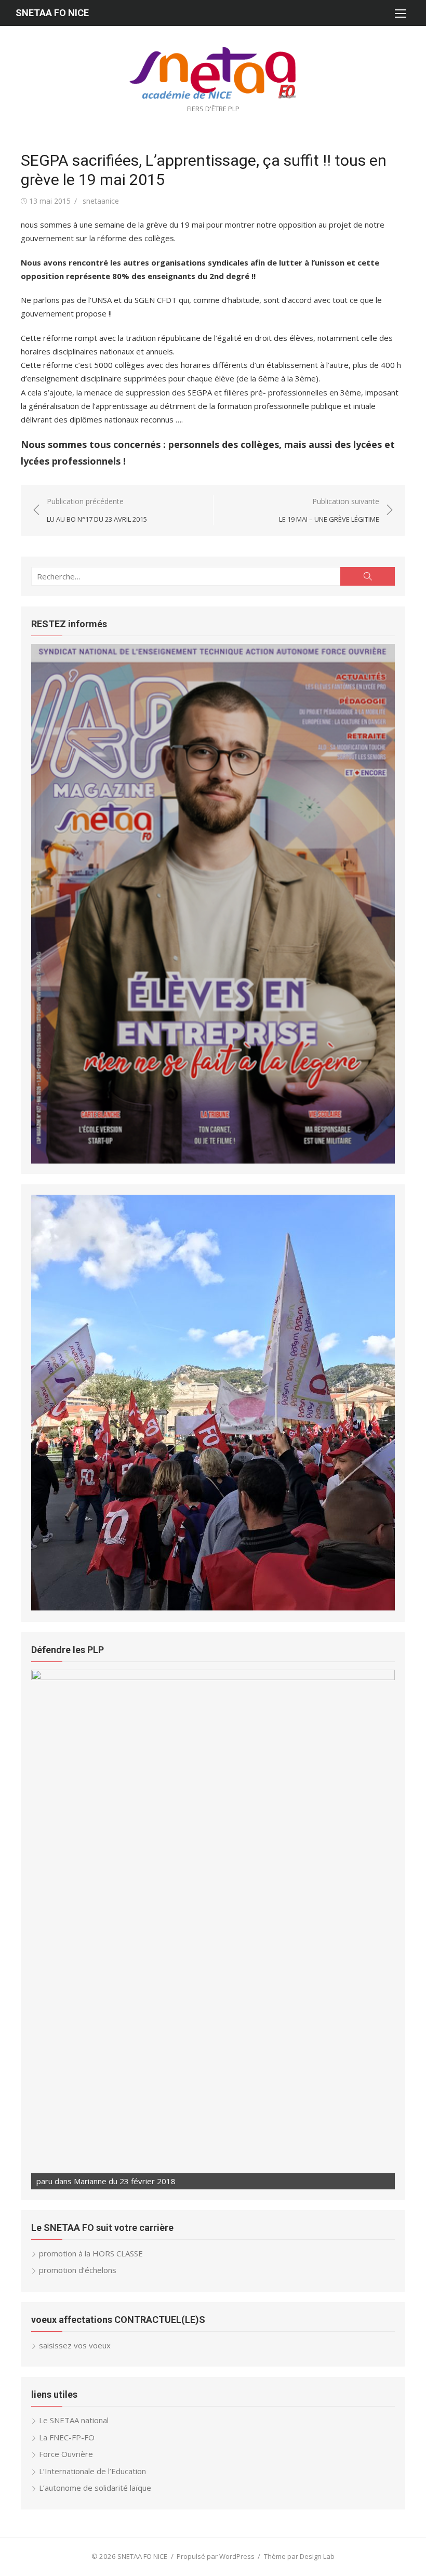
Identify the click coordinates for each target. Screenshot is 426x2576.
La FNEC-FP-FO (67, 2437)
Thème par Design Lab (299, 2556)
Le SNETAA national (74, 2420)
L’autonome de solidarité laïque (95, 2488)
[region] (213, 904)
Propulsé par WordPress (216, 2556)
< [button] (44, 1401)
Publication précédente (97, 510)
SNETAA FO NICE (52, 13)
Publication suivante (329, 510)
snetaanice (101, 201)
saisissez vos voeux (75, 2345)
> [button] (382, 1401)
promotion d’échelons (78, 2270)
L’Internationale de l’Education (92, 2471)
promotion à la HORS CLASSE (91, 2253)
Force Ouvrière (66, 2454)
